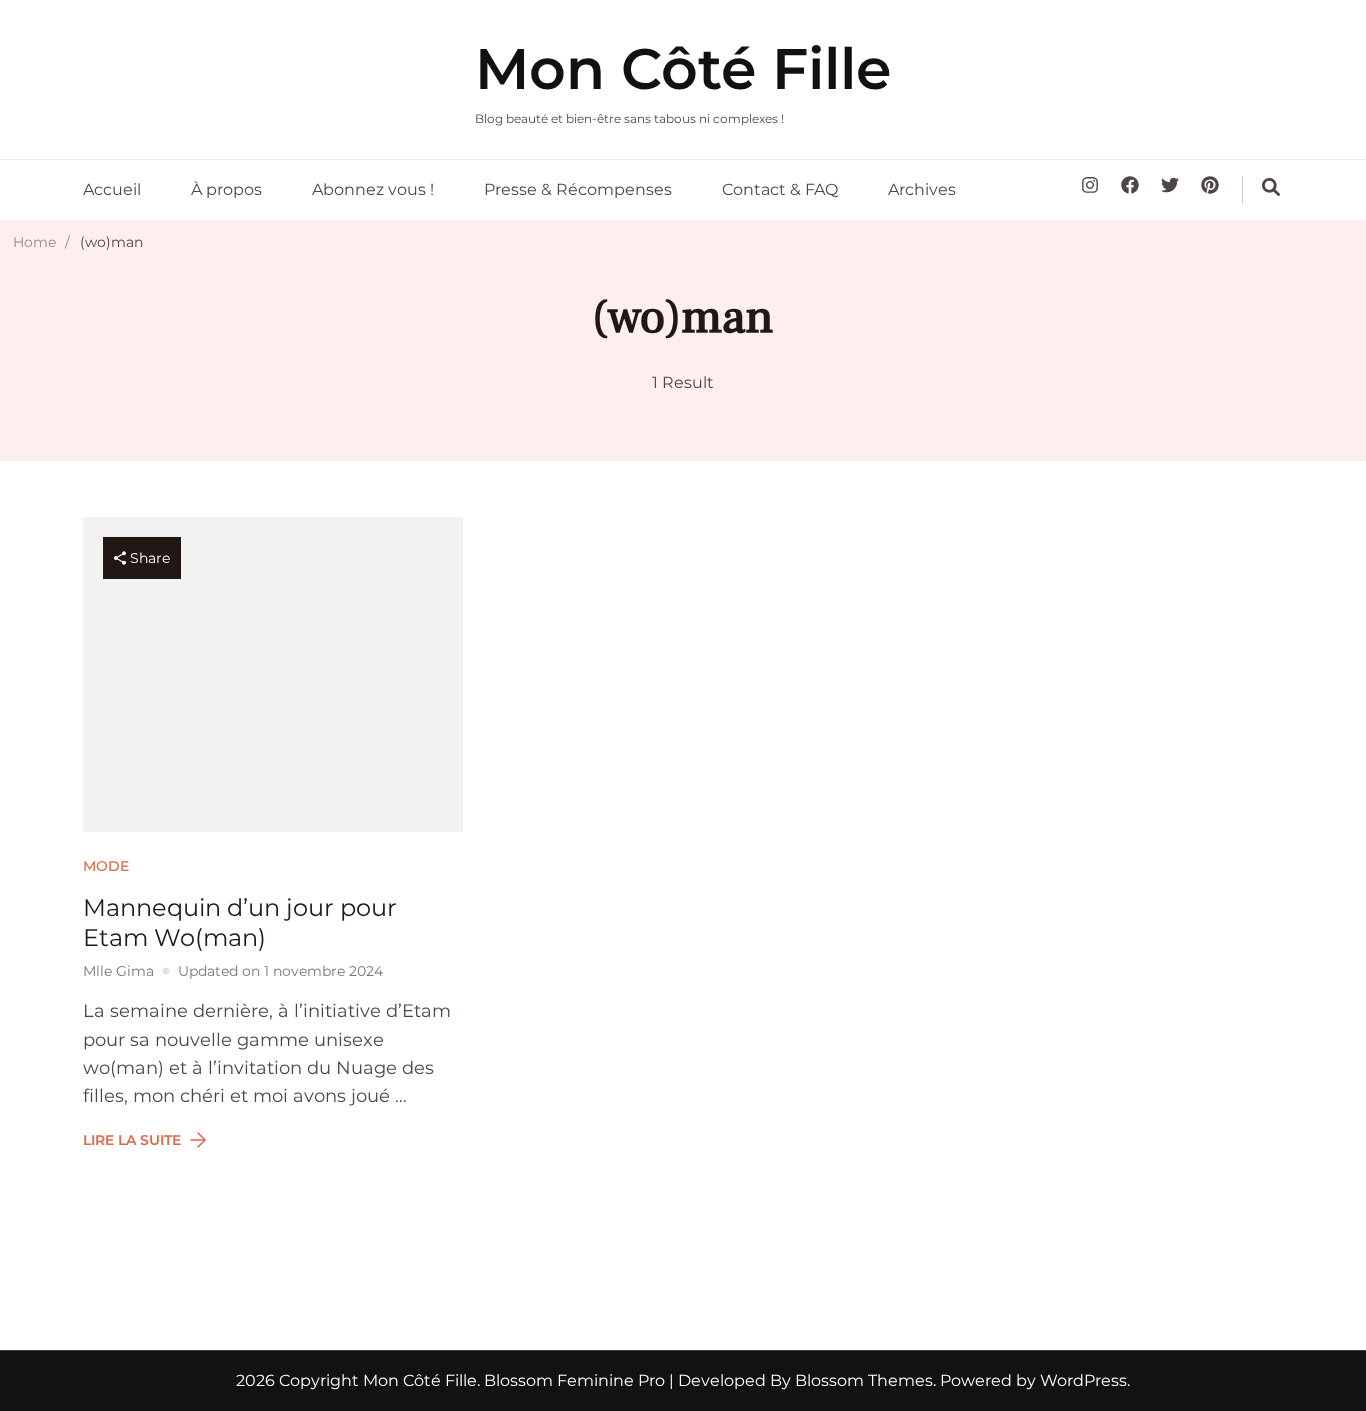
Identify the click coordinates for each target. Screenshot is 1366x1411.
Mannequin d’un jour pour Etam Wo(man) (240, 922)
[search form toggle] (1271, 187)
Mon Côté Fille (683, 68)
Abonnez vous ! (373, 189)
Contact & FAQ (780, 189)
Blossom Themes (862, 1380)
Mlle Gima (118, 971)
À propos (226, 189)
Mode (106, 866)
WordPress (1083, 1380)
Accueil (112, 189)
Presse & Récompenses (578, 189)
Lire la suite (132, 1140)
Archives (922, 189)
